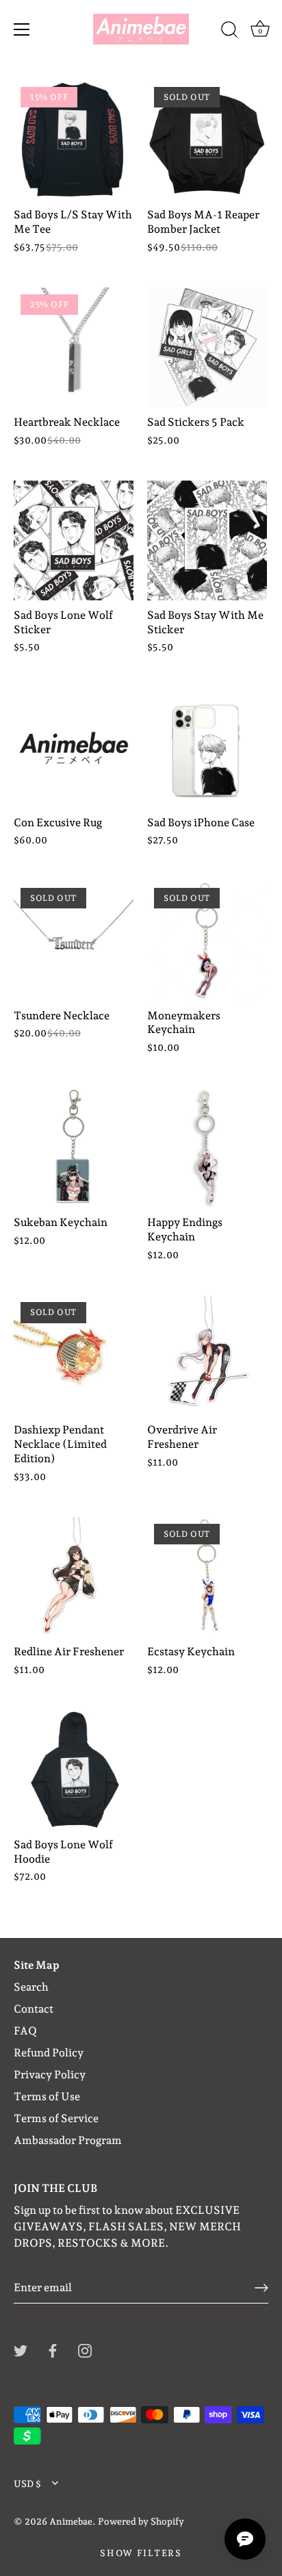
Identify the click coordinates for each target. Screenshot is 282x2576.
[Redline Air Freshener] (74, 1577)
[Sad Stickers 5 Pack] (207, 347)
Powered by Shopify (141, 2521)
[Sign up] (261, 2288)
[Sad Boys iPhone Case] (207, 748)
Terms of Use (47, 2096)
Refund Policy (49, 2053)
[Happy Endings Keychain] (207, 1148)
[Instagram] (85, 2350)
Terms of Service (56, 2118)
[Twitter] (21, 2350)
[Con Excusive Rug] (74, 748)
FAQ (25, 2031)
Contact (34, 2009)
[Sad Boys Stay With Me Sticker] (207, 540)
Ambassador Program (68, 2140)
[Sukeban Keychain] (74, 1148)
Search (31, 1987)
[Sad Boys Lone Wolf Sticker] (74, 540)
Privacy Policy (50, 2075)
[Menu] (22, 29)
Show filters (141, 2553)
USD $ (27, 2484)
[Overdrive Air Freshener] (207, 1355)
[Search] (229, 31)
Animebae (71, 2521)
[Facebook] (53, 2350)
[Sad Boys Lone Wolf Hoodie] (74, 1770)
